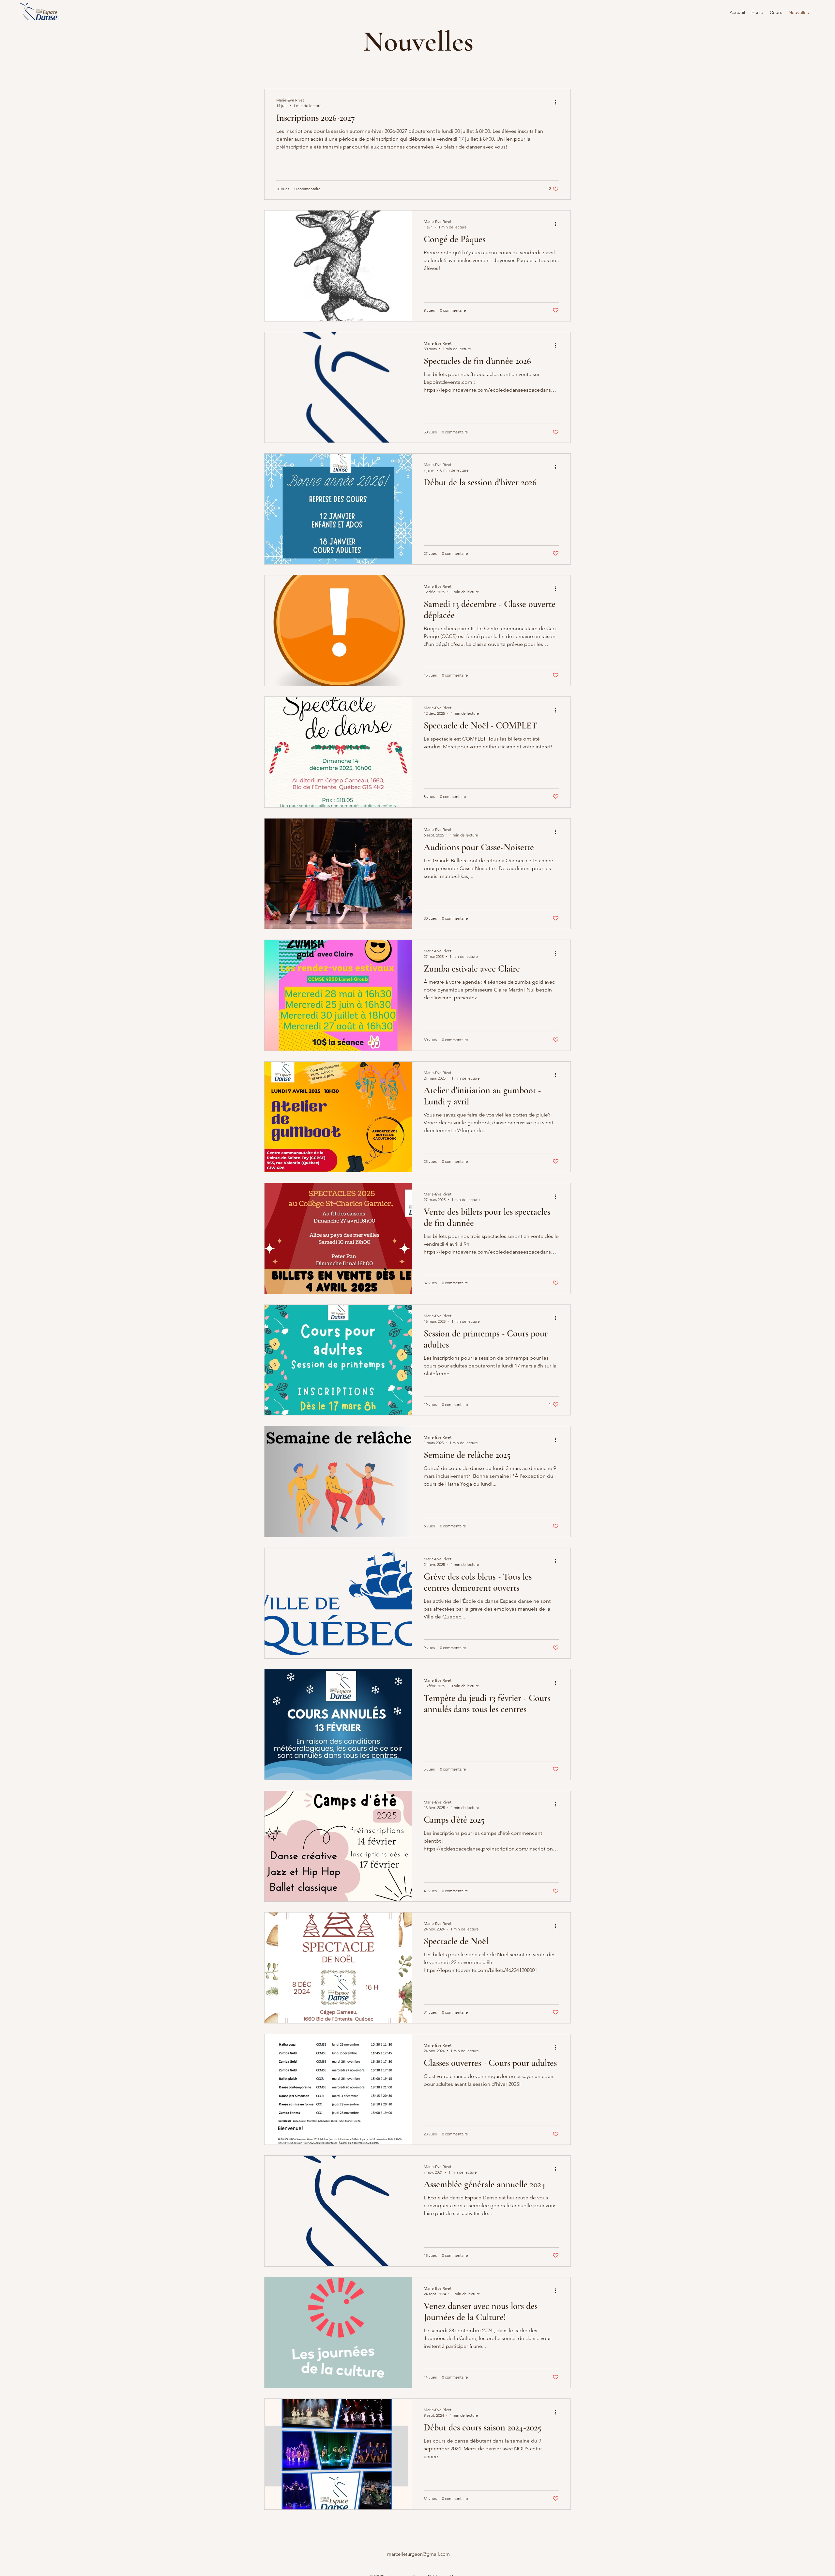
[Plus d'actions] (558, 102)
